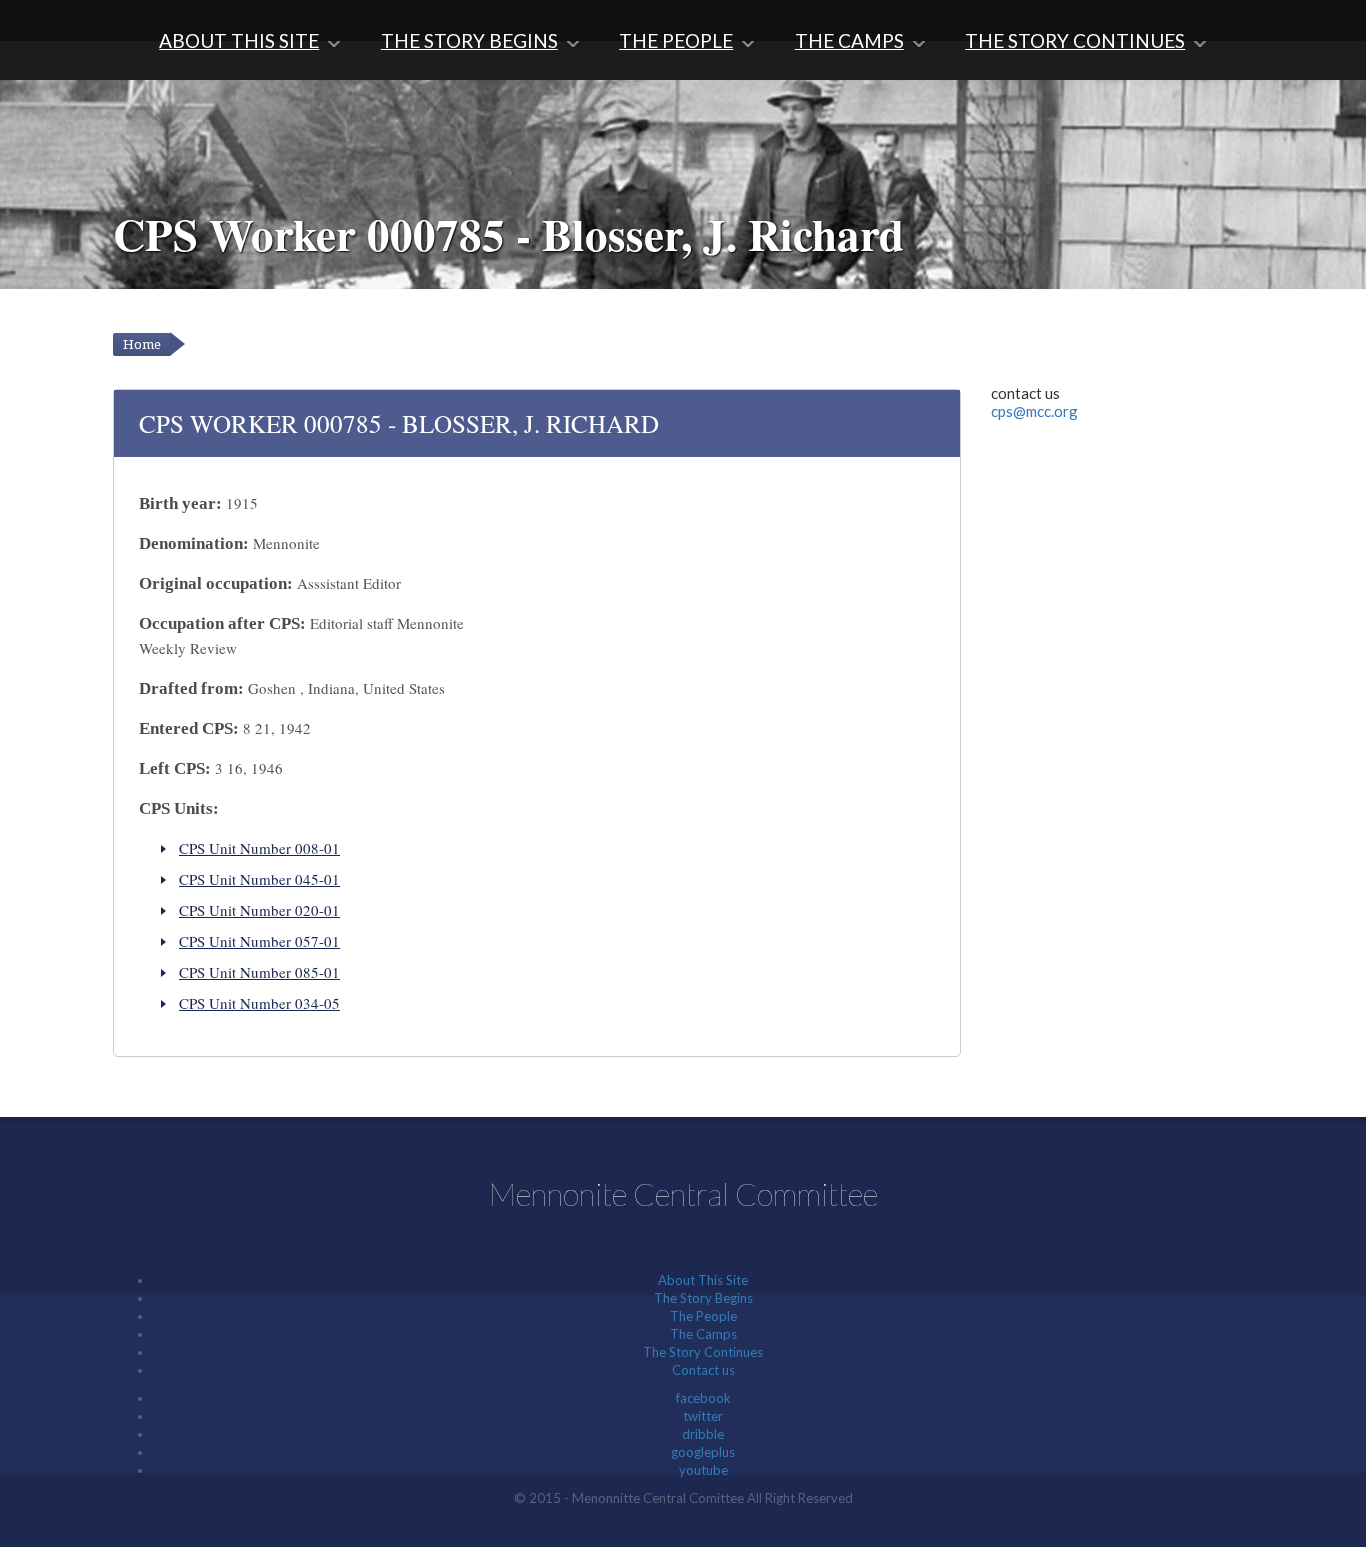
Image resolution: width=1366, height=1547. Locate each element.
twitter (703, 1416)
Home (142, 344)
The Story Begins (469, 40)
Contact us (703, 1370)
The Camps (849, 40)
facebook (703, 1398)
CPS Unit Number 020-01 (259, 910)
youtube (703, 1470)
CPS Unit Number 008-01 (259, 848)
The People (676, 40)
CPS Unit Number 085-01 (259, 972)
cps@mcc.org (1034, 411)
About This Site (239, 40)
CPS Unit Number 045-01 (259, 879)
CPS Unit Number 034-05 (259, 1003)
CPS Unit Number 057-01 (259, 941)
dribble (703, 1434)
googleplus (703, 1452)
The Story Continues (1075, 40)
